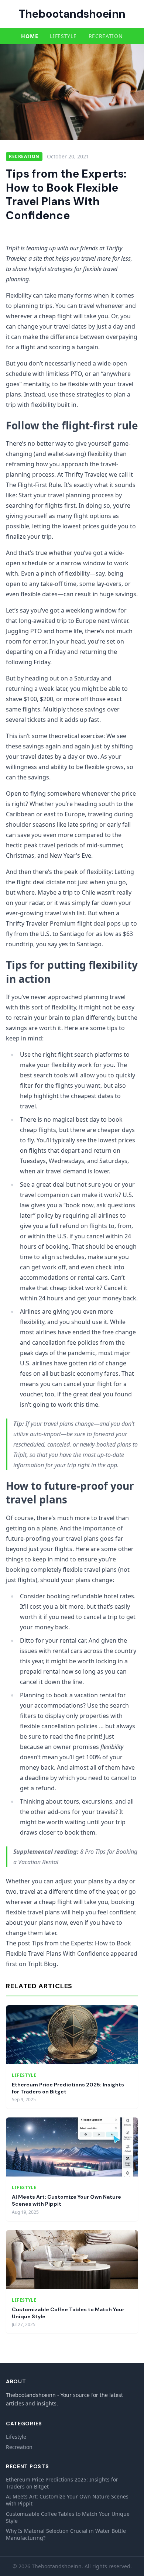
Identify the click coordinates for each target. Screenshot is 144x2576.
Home (30, 36)
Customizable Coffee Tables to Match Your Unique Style (68, 2517)
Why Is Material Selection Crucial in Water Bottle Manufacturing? (66, 2534)
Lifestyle (63, 36)
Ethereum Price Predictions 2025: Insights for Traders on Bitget (62, 2483)
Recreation (106, 36)
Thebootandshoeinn (72, 14)
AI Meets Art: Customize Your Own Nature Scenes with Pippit (67, 2500)
